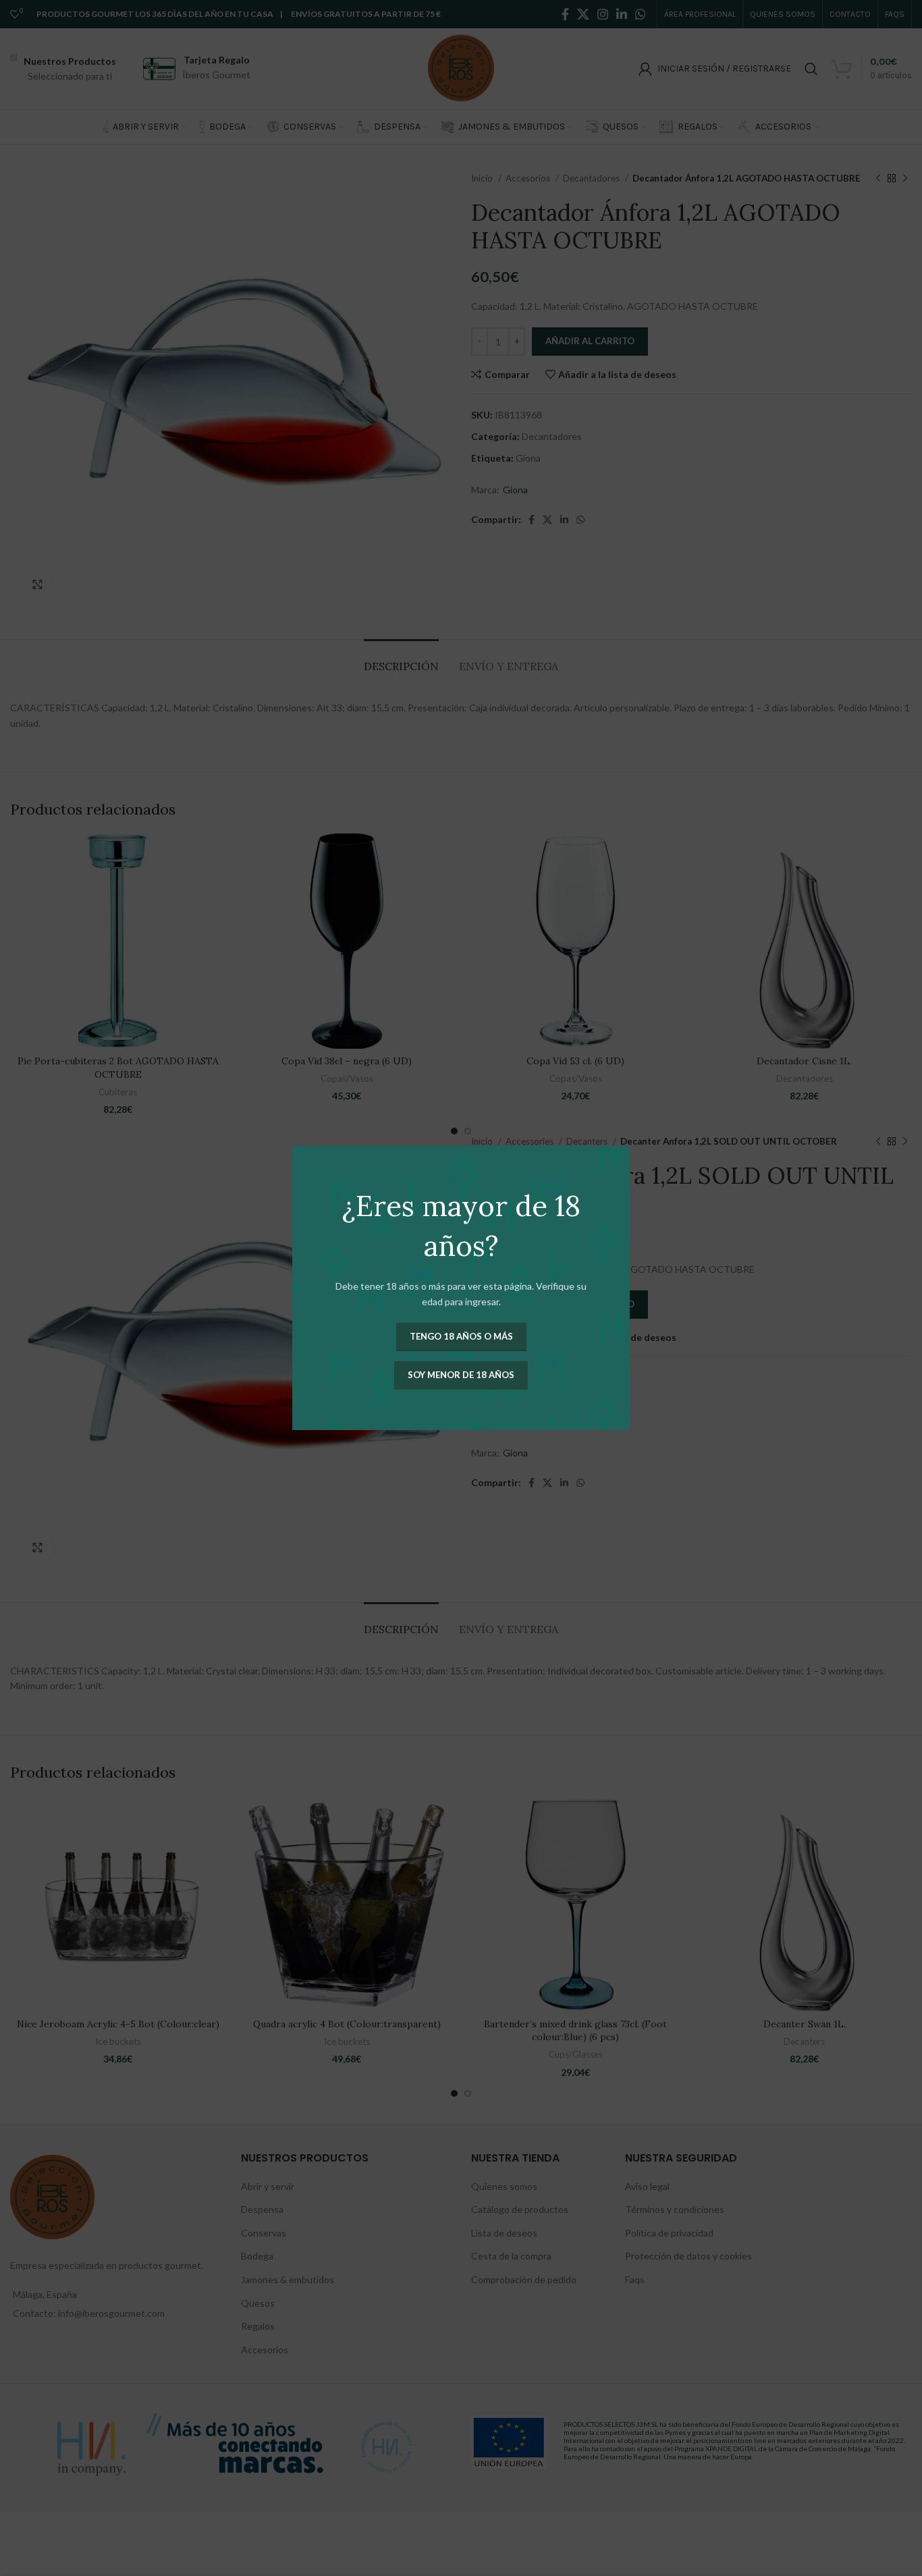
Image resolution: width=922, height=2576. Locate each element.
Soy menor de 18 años (461, 1375)
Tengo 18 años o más (461, 1336)
